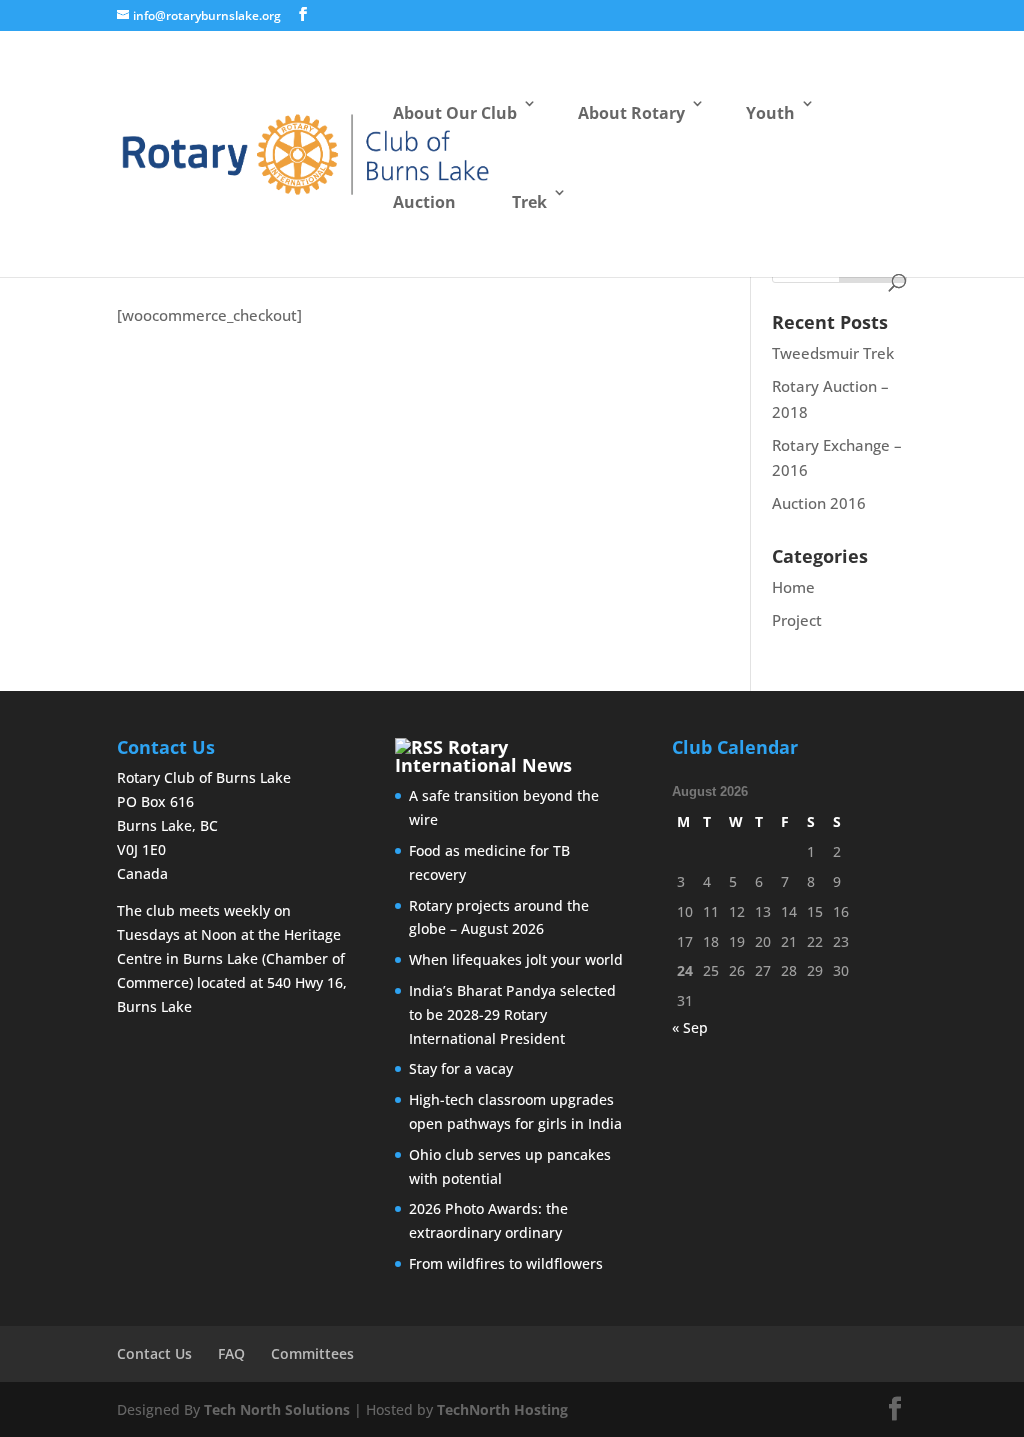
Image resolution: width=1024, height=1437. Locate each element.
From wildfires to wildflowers (506, 1263)
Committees (312, 1353)
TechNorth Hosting (502, 1409)
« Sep (690, 1027)
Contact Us (154, 1353)
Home (793, 587)
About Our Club (455, 113)
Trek (529, 202)
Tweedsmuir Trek (833, 353)
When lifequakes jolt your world (516, 959)
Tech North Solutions (277, 1409)
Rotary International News (483, 756)
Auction (424, 202)
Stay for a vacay (461, 1068)
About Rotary (631, 113)
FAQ (231, 1353)
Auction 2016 (819, 503)
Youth (770, 113)
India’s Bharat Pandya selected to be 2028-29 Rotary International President (512, 1014)
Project (797, 620)
